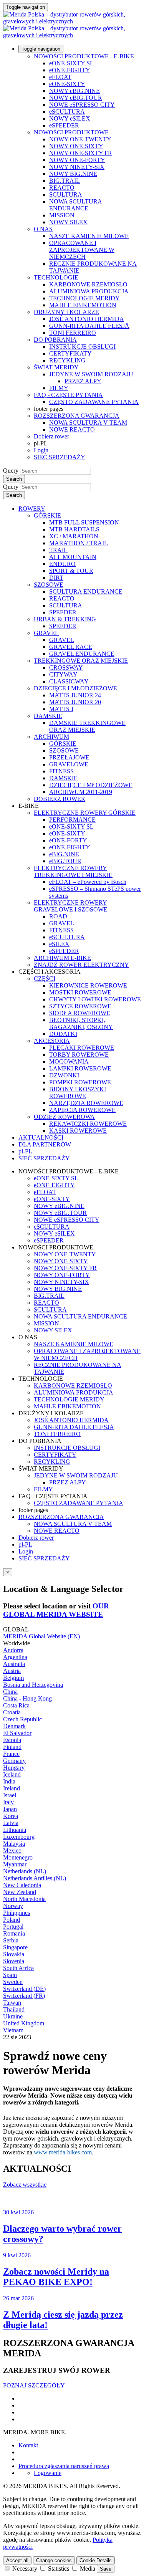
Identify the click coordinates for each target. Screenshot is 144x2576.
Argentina (15, 1657)
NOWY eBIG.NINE (74, 91)
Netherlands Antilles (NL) (35, 1878)
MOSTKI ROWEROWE (80, 992)
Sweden (13, 1982)
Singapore (15, 1947)
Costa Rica (16, 1705)
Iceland (12, 1774)
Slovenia (14, 1961)
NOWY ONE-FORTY (77, 160)
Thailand (14, 2009)
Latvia (11, 1823)
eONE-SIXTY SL (71, 63)
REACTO (62, 188)
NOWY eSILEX (70, 118)
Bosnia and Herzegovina (33, 1685)
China (10, 1692)
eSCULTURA (67, 112)
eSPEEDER (64, 125)
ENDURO (62, 564)
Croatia (12, 1712)
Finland (12, 1747)
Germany (14, 1761)
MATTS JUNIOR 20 (75, 702)
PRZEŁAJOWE (69, 757)
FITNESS (61, 771)
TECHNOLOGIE (56, 277)
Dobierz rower (51, 436)
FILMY (59, 388)
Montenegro (18, 1857)
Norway (13, 1906)
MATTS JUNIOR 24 (75, 695)
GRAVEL (46, 633)
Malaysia (14, 1844)
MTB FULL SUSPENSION (84, 522)
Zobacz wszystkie (25, 2185)
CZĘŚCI (45, 979)
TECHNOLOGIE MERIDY (84, 298)
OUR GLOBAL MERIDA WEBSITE (56, 1610)
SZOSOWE (49, 585)
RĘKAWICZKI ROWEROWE (88, 1124)
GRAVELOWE (69, 764)
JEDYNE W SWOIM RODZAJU (91, 374)
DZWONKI (64, 1075)
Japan (10, 1809)
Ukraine (13, 2016)
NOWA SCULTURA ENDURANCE (76, 205)
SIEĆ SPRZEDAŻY (60, 457)
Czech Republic (22, 1719)
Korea (11, 1816)
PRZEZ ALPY (83, 381)
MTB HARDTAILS (74, 529)
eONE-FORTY (68, 840)
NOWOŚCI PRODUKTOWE (71, 132)
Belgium (13, 1678)
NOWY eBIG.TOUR (76, 98)
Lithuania (15, 1830)
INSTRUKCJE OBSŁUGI (82, 347)
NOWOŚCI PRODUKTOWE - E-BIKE (84, 56)
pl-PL (25, 1544)
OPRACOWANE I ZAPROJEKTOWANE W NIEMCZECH (82, 250)
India (9, 1781)
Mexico (12, 1851)
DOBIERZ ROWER (60, 799)
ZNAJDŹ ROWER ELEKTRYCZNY (81, 965)
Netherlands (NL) (25, 1871)
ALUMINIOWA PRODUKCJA (89, 291)
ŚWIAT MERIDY (56, 367)
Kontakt (28, 2445)
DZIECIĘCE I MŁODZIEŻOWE (75, 688)
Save (106, 2569)
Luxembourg (19, 1837)
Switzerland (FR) (24, 1996)
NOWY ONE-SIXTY (76, 146)
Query (11, 471)
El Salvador (17, 1733)
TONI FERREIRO (73, 333)
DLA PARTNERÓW (45, 1144)
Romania (14, 1933)
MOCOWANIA (69, 1061)
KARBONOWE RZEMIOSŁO (88, 284)
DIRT (56, 578)
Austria (12, 1671)
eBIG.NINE (64, 854)
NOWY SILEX (68, 222)
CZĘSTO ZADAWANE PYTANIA (94, 402)
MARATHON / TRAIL (79, 543)
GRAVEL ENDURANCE (82, 654)
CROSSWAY (66, 668)
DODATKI (63, 1034)
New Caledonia (22, 1885)
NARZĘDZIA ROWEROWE (86, 1103)
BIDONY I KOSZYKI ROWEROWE (78, 1093)
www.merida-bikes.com (63, 2152)
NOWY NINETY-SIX (77, 167)
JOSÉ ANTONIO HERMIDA (87, 319)
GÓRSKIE (47, 515)
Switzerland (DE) (24, 1989)
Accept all (17, 2560)
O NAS (43, 229)
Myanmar (15, 1864)
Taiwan (12, 2003)
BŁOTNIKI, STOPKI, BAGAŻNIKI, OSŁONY (81, 1023)
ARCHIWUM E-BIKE (62, 958)
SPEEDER (63, 612)
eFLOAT (60, 77)
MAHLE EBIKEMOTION (83, 305)
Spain (10, 1975)
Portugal (13, 1927)
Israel (10, 1795)
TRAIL (58, 550)
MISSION (62, 215)
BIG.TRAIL (65, 181)
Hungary (14, 1768)
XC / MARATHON (74, 536)
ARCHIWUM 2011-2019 (81, 792)
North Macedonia (24, 1899)
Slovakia (14, 1954)
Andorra (13, 1650)
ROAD (58, 916)
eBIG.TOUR (65, 861)
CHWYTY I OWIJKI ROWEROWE (95, 999)
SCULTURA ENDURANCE (86, 591)
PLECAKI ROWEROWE (82, 1048)
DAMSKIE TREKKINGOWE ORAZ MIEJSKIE (87, 726)
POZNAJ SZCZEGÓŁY (34, 2385)
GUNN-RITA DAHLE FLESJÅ (89, 326)
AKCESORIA (52, 1041)
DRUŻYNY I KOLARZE (66, 312)
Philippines (17, 1913)
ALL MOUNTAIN (73, 557)
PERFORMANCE (72, 820)
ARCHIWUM (51, 737)
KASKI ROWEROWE (78, 1131)
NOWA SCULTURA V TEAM (88, 423)
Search (14, 479)
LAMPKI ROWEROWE (80, 1068)
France (11, 1754)
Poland (12, 1920)
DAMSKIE (48, 716)
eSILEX (59, 944)
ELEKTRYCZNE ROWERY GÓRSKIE (85, 813)
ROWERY (32, 509)
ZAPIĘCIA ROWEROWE (82, 1110)
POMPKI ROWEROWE (80, 1082)
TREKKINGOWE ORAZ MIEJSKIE (81, 661)
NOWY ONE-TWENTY (80, 139)
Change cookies (54, 2560)
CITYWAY (63, 674)
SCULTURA (66, 194)
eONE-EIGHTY (70, 70)
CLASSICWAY (69, 681)
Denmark (14, 1726)
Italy (8, 1802)
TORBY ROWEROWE (79, 1055)
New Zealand (20, 1892)
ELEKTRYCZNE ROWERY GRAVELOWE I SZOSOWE (71, 906)
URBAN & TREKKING (65, 619)
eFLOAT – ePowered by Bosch (88, 882)
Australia (14, 1664)
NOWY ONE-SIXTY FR (81, 153)
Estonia (12, 1740)
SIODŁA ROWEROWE (80, 1013)
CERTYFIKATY (70, 353)
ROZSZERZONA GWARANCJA (77, 416)
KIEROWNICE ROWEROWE (88, 985)
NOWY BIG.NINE (73, 174)
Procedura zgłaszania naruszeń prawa (64, 2466)
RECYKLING (67, 360)
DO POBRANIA (55, 340)
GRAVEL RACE (71, 647)
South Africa (18, 1968)
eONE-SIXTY (67, 84)
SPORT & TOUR (71, 571)
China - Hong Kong (27, 1698)
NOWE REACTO (72, 429)
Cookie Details (96, 2560)
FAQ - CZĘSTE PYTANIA (68, 395)
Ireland (12, 1788)
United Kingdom (24, 2023)
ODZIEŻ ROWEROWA (64, 1117)
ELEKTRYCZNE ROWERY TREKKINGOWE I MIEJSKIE (73, 871)
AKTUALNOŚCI (41, 1137)
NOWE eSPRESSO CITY (82, 105)
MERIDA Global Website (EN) (41, 1636)
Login (41, 450)
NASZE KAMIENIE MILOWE (89, 236)
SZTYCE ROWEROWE (80, 1006)
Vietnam (13, 2030)
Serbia (11, 1940)
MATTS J (61, 709)
